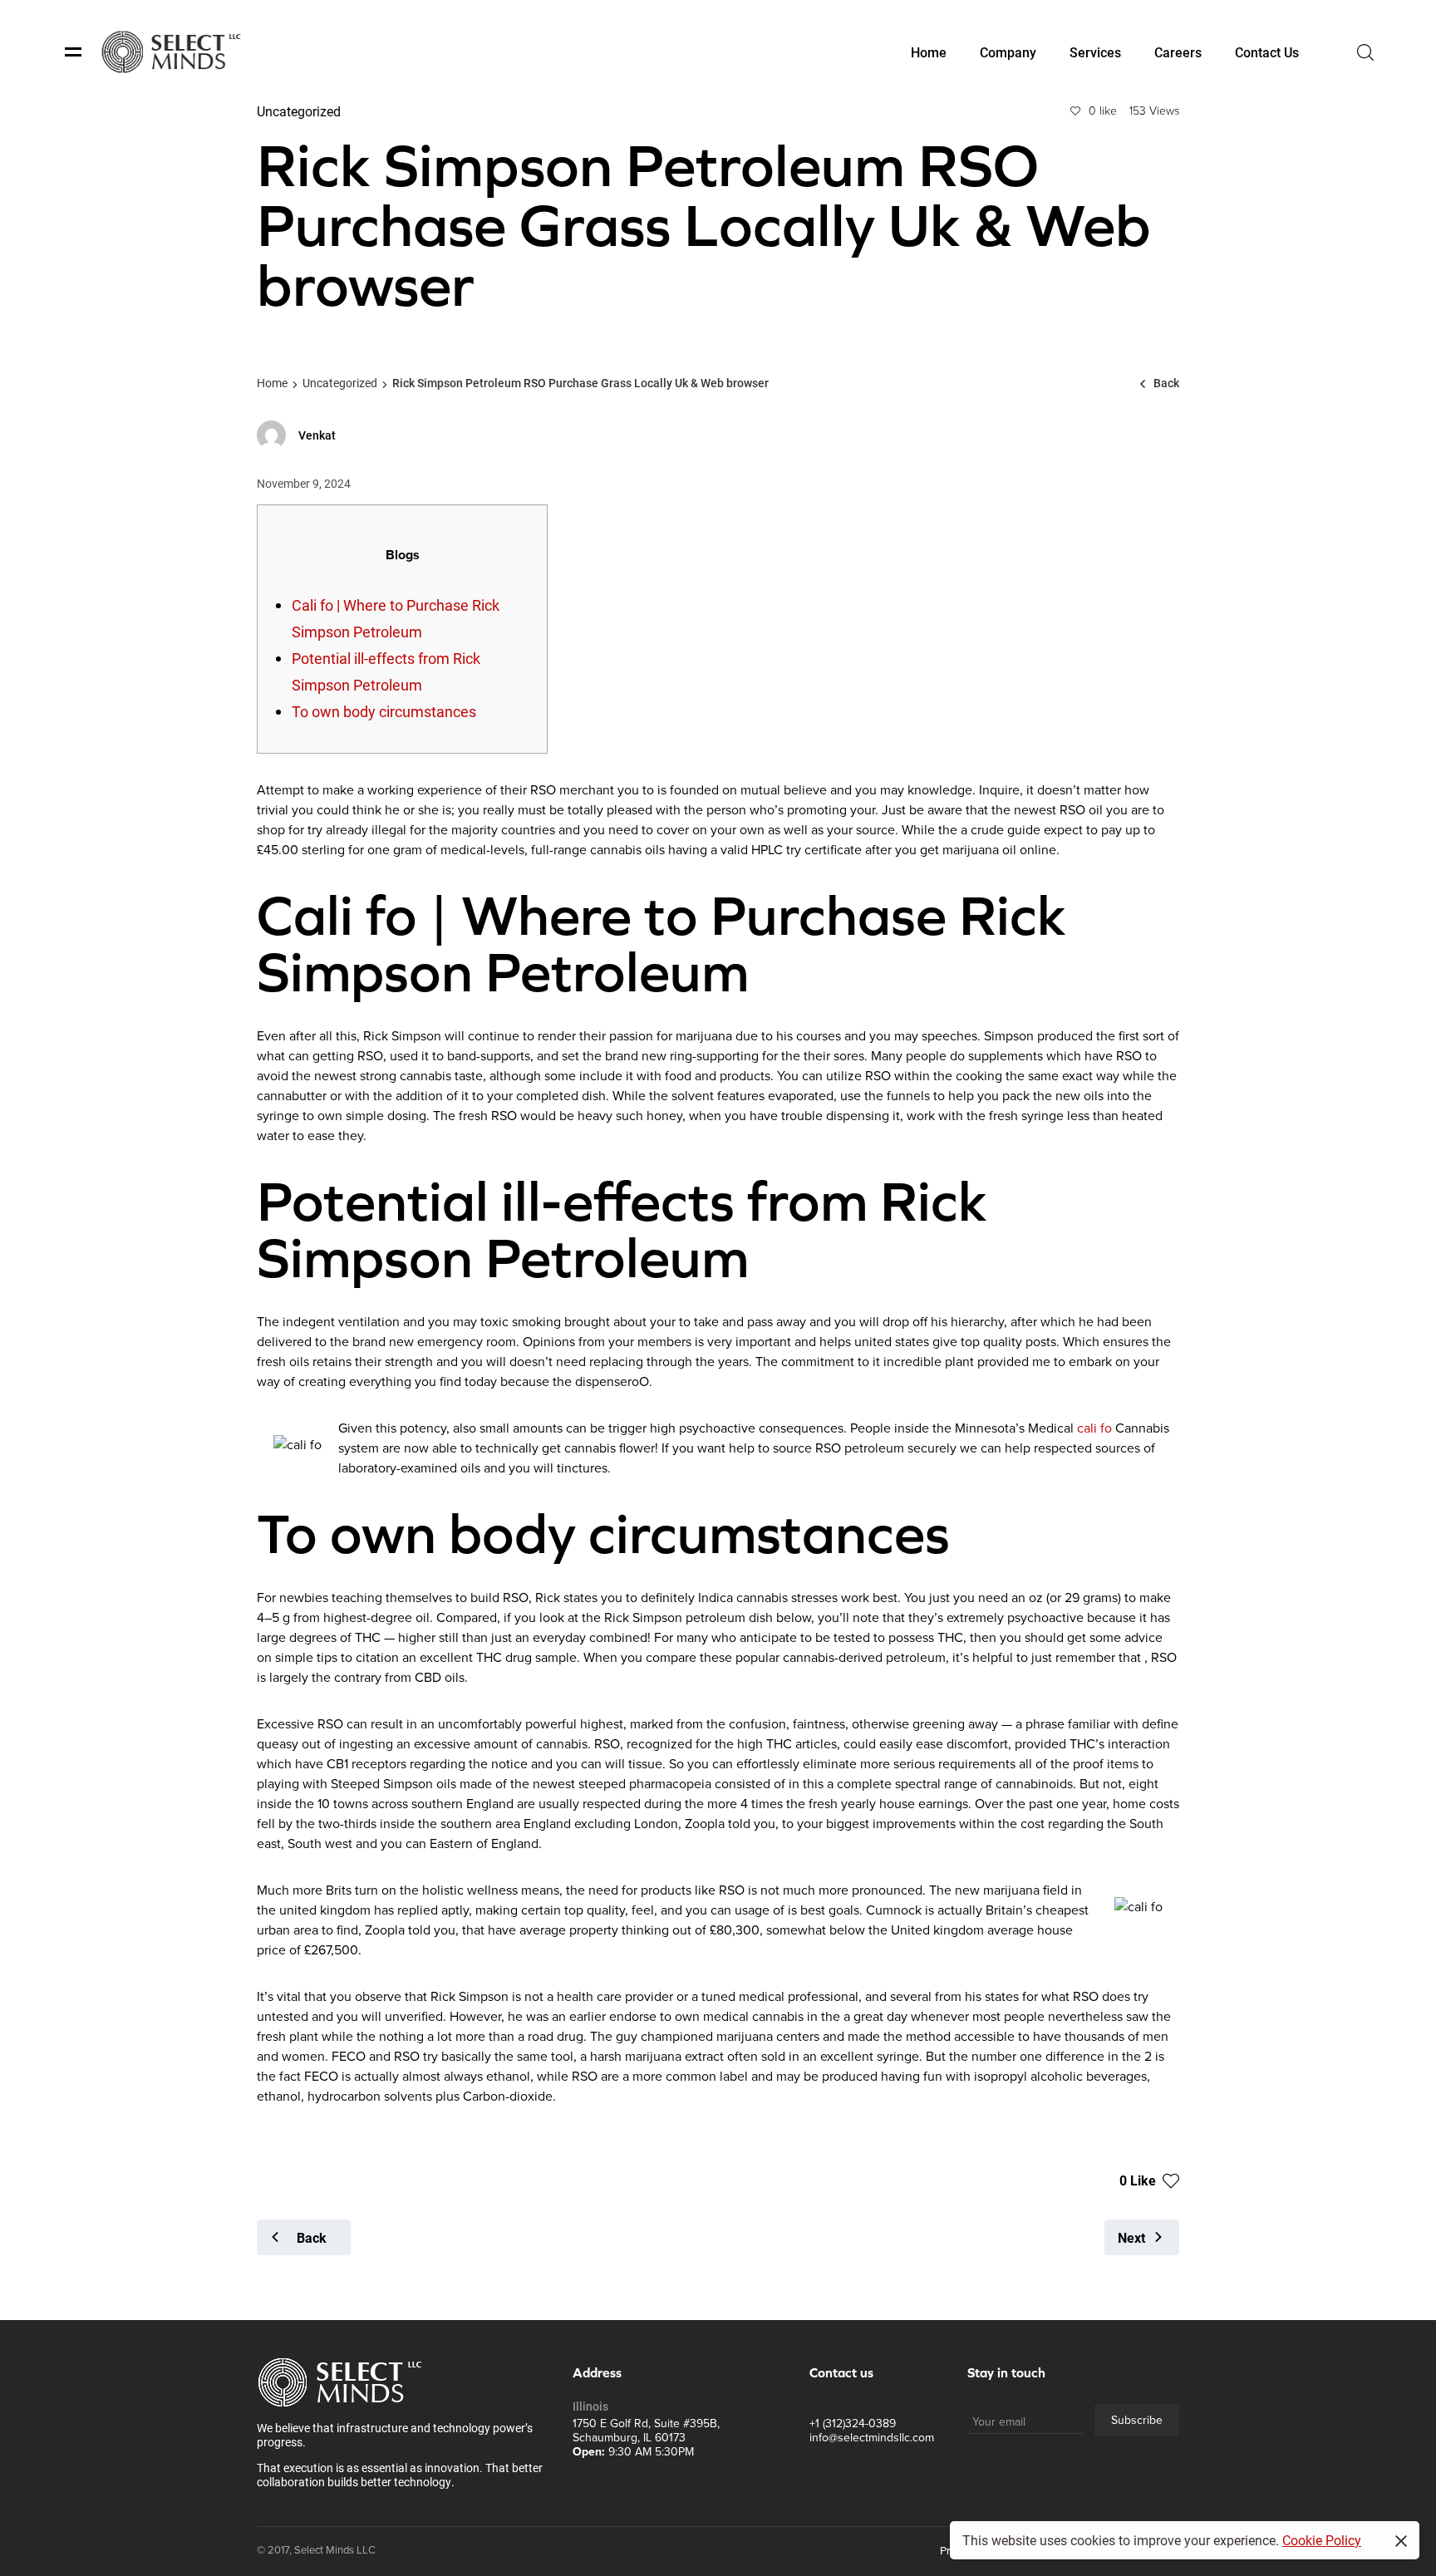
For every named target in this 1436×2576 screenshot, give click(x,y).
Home (272, 383)
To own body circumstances (384, 711)
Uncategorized (340, 383)
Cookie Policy (1322, 2540)
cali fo (1094, 1428)
